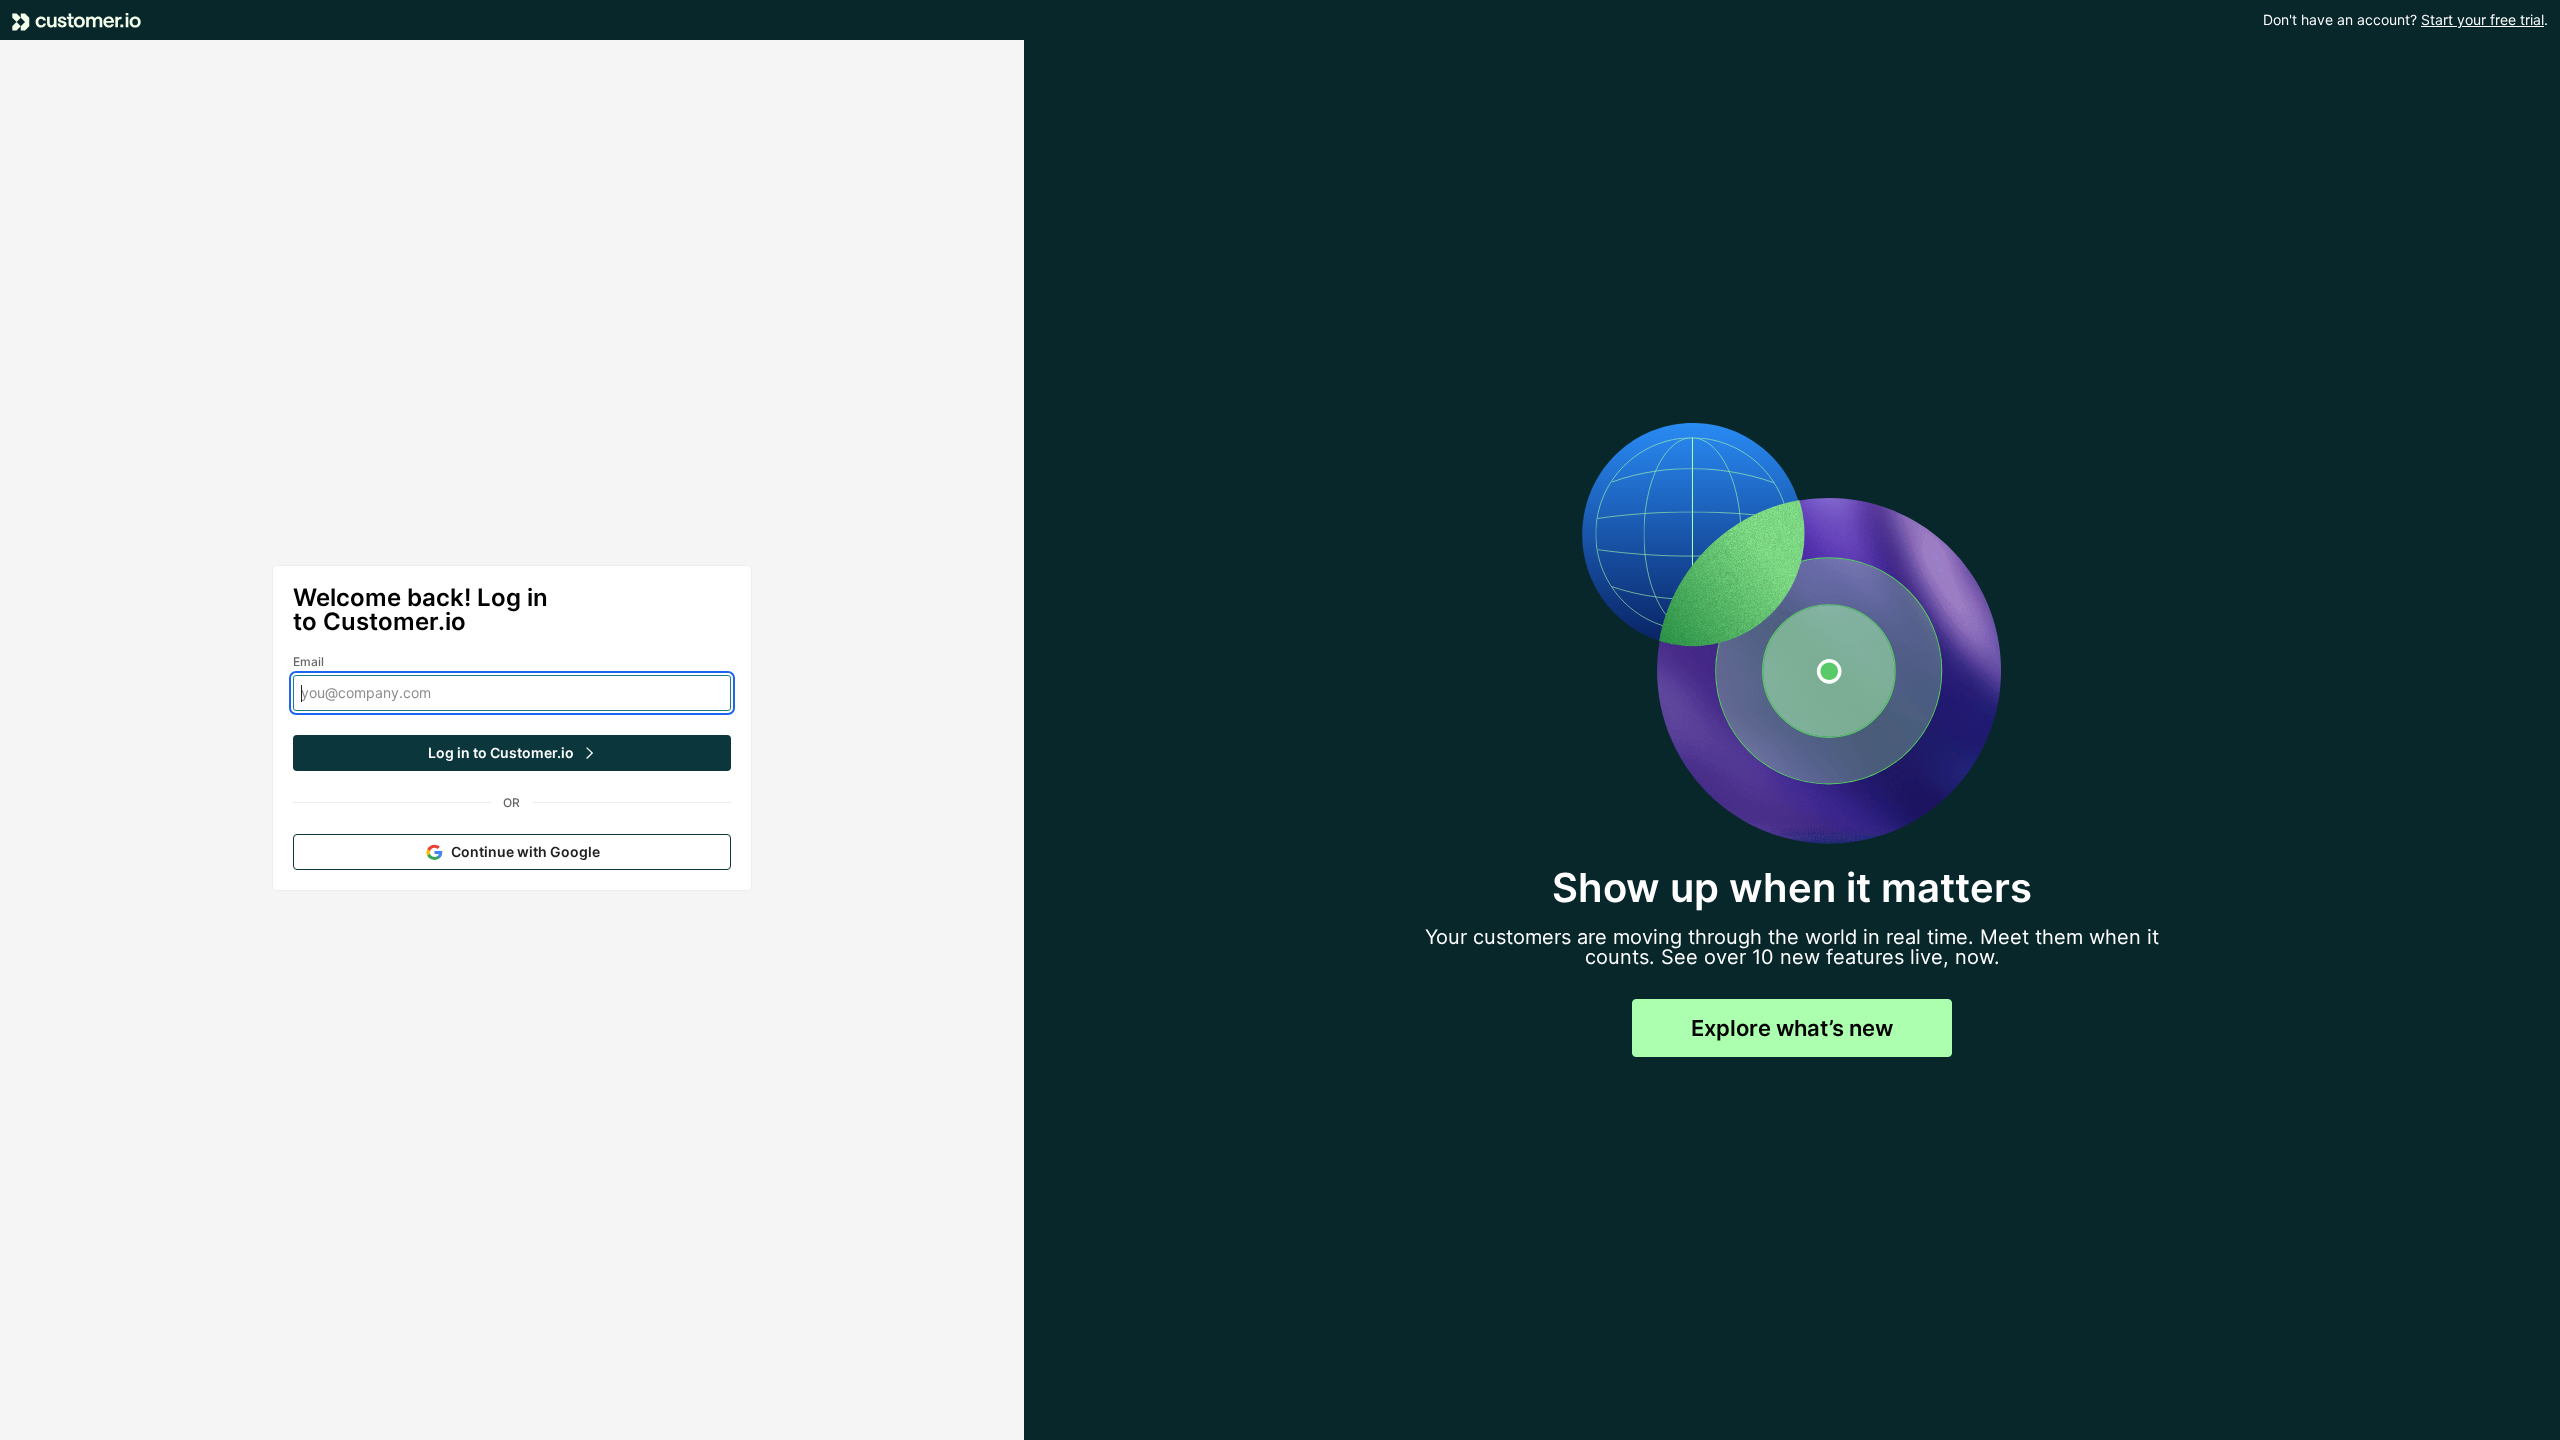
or (511, 802)
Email (309, 661)
